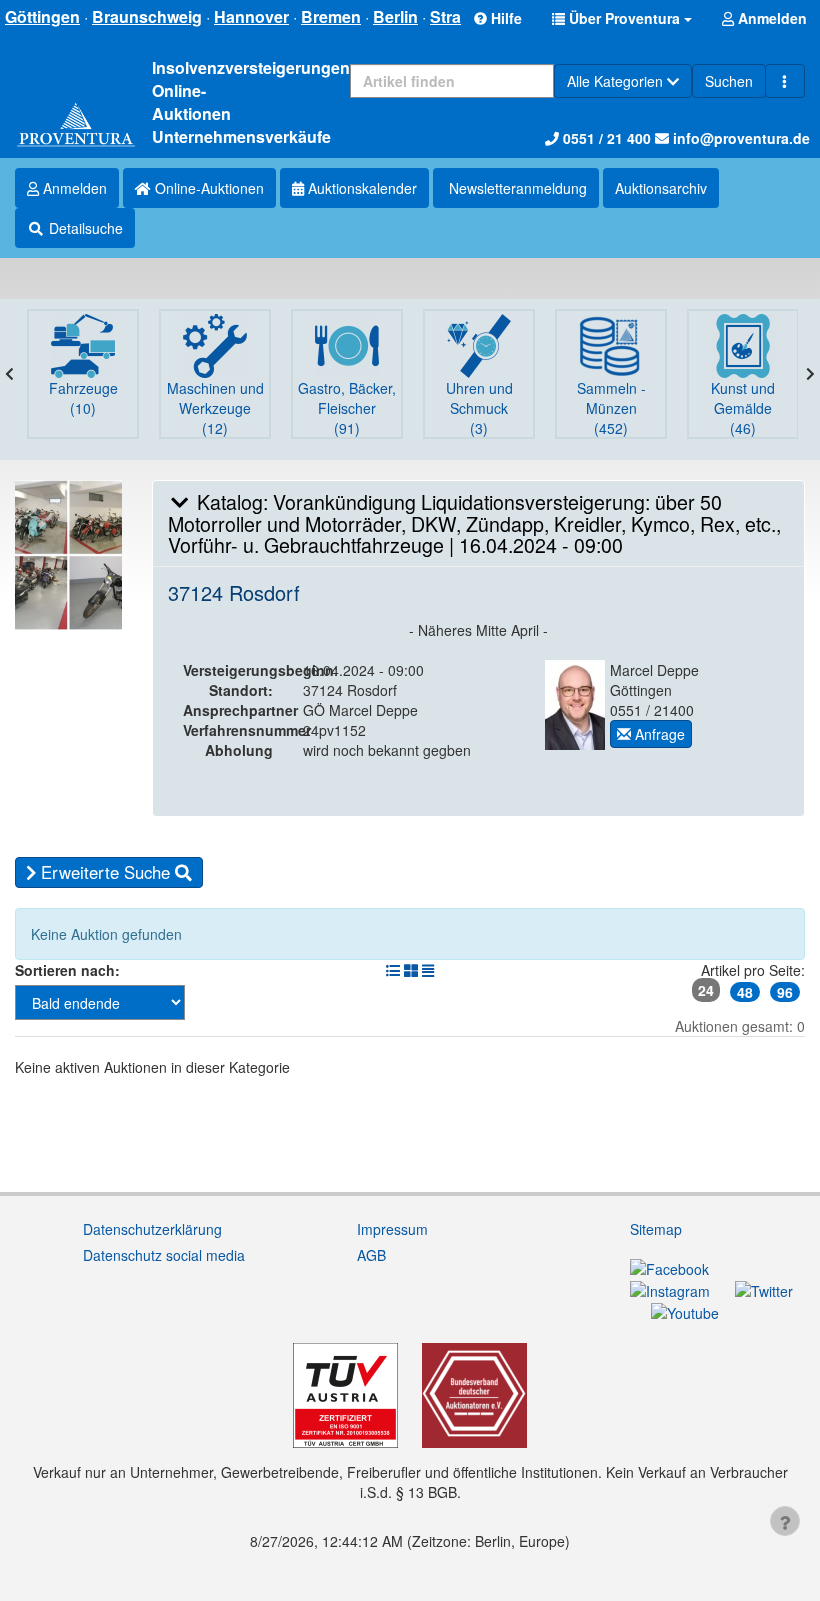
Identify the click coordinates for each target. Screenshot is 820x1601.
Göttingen (42, 16)
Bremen (331, 16)
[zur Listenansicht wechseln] (393, 970)
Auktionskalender (360, 188)
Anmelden (73, 188)
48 (745, 992)
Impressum (392, 1229)
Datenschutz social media (164, 1255)
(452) (611, 408)
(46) (743, 408)
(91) (347, 408)
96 (785, 992)
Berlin (395, 16)
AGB (371, 1255)
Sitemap (656, 1229)
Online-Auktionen (207, 188)
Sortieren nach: (67, 970)
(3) (479, 408)
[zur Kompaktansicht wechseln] (428, 970)
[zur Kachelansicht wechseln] (411, 970)
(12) (215, 408)
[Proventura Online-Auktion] (76, 126)
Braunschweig (147, 16)
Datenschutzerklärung (152, 1229)
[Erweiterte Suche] (785, 81)
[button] (622, 18)
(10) (83, 398)
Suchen (729, 81)
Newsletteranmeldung (516, 188)
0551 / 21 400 (605, 138)
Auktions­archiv (661, 188)
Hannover (251, 16)
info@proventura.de (739, 138)
